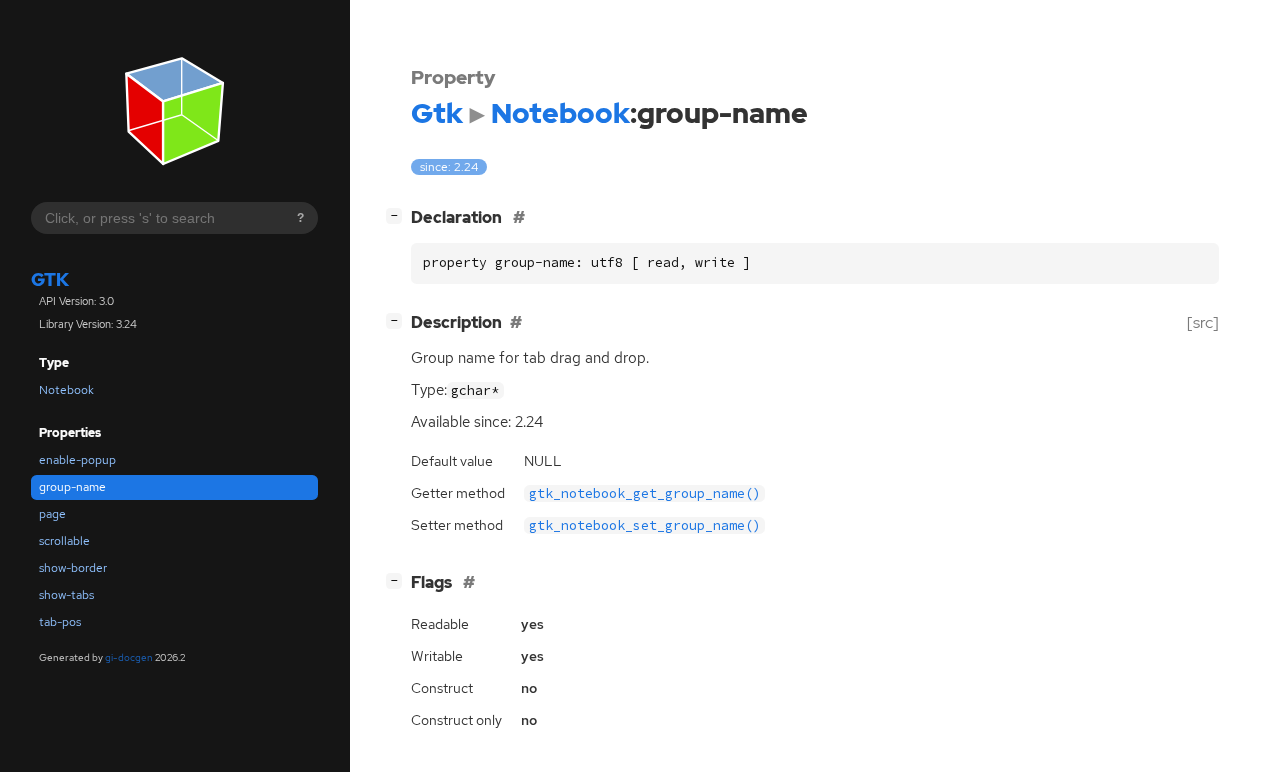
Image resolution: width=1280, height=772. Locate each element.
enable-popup (77, 460)
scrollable (64, 541)
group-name (72, 487)
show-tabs (66, 595)
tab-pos (60, 622)
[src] (1203, 322)
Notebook (66, 390)
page (52, 514)
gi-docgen (129, 657)
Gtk (50, 279)
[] (398, 215)
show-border (73, 568)
